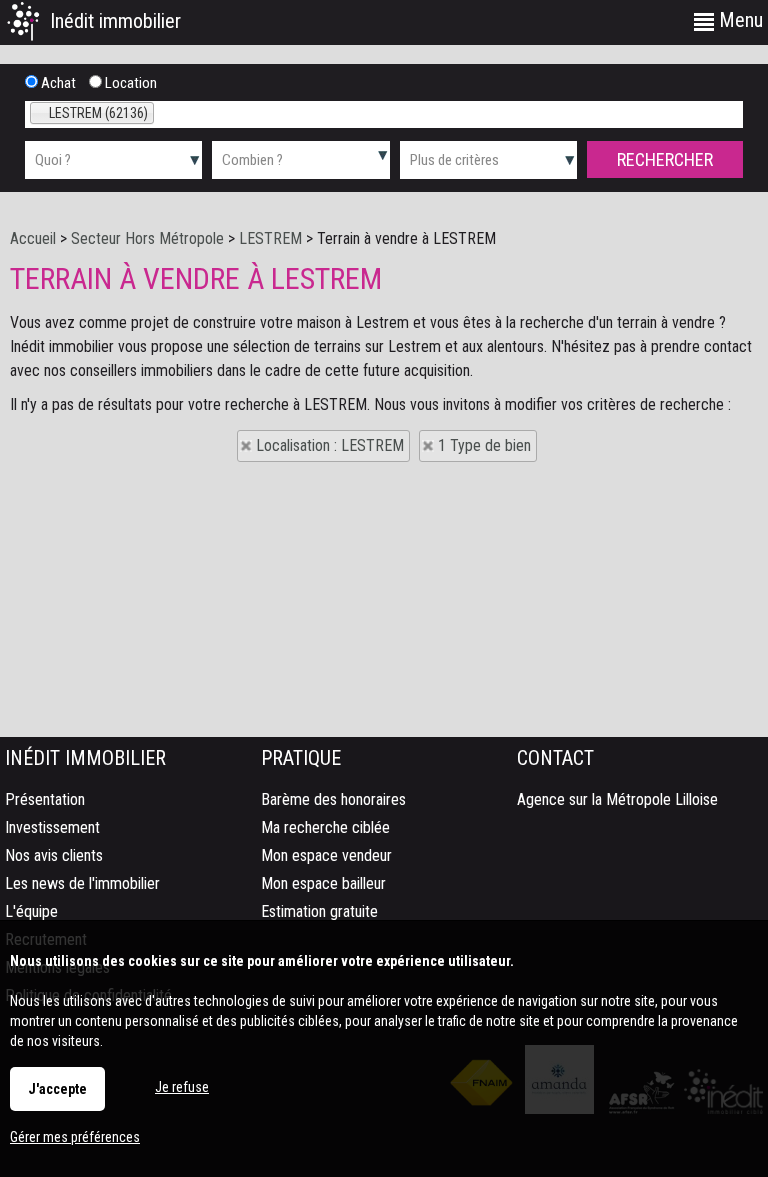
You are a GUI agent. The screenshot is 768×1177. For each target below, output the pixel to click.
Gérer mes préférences (75, 1137)
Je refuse (182, 1087)
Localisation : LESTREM (330, 445)
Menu (738, 20)
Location (129, 83)
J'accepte (57, 1089)
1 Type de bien (484, 445)
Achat (57, 83)
